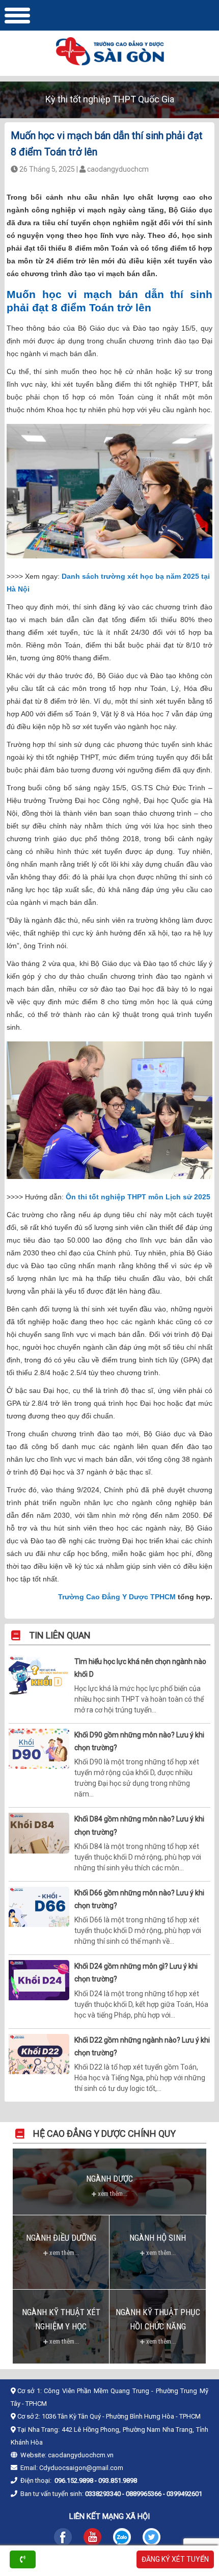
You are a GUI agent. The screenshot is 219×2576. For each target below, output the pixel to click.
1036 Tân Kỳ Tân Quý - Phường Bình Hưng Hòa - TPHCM (121, 2416)
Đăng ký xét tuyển (175, 2559)
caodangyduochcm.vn (81, 2455)
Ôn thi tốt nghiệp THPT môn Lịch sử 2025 (138, 1197)
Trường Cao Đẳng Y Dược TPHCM (117, 1597)
